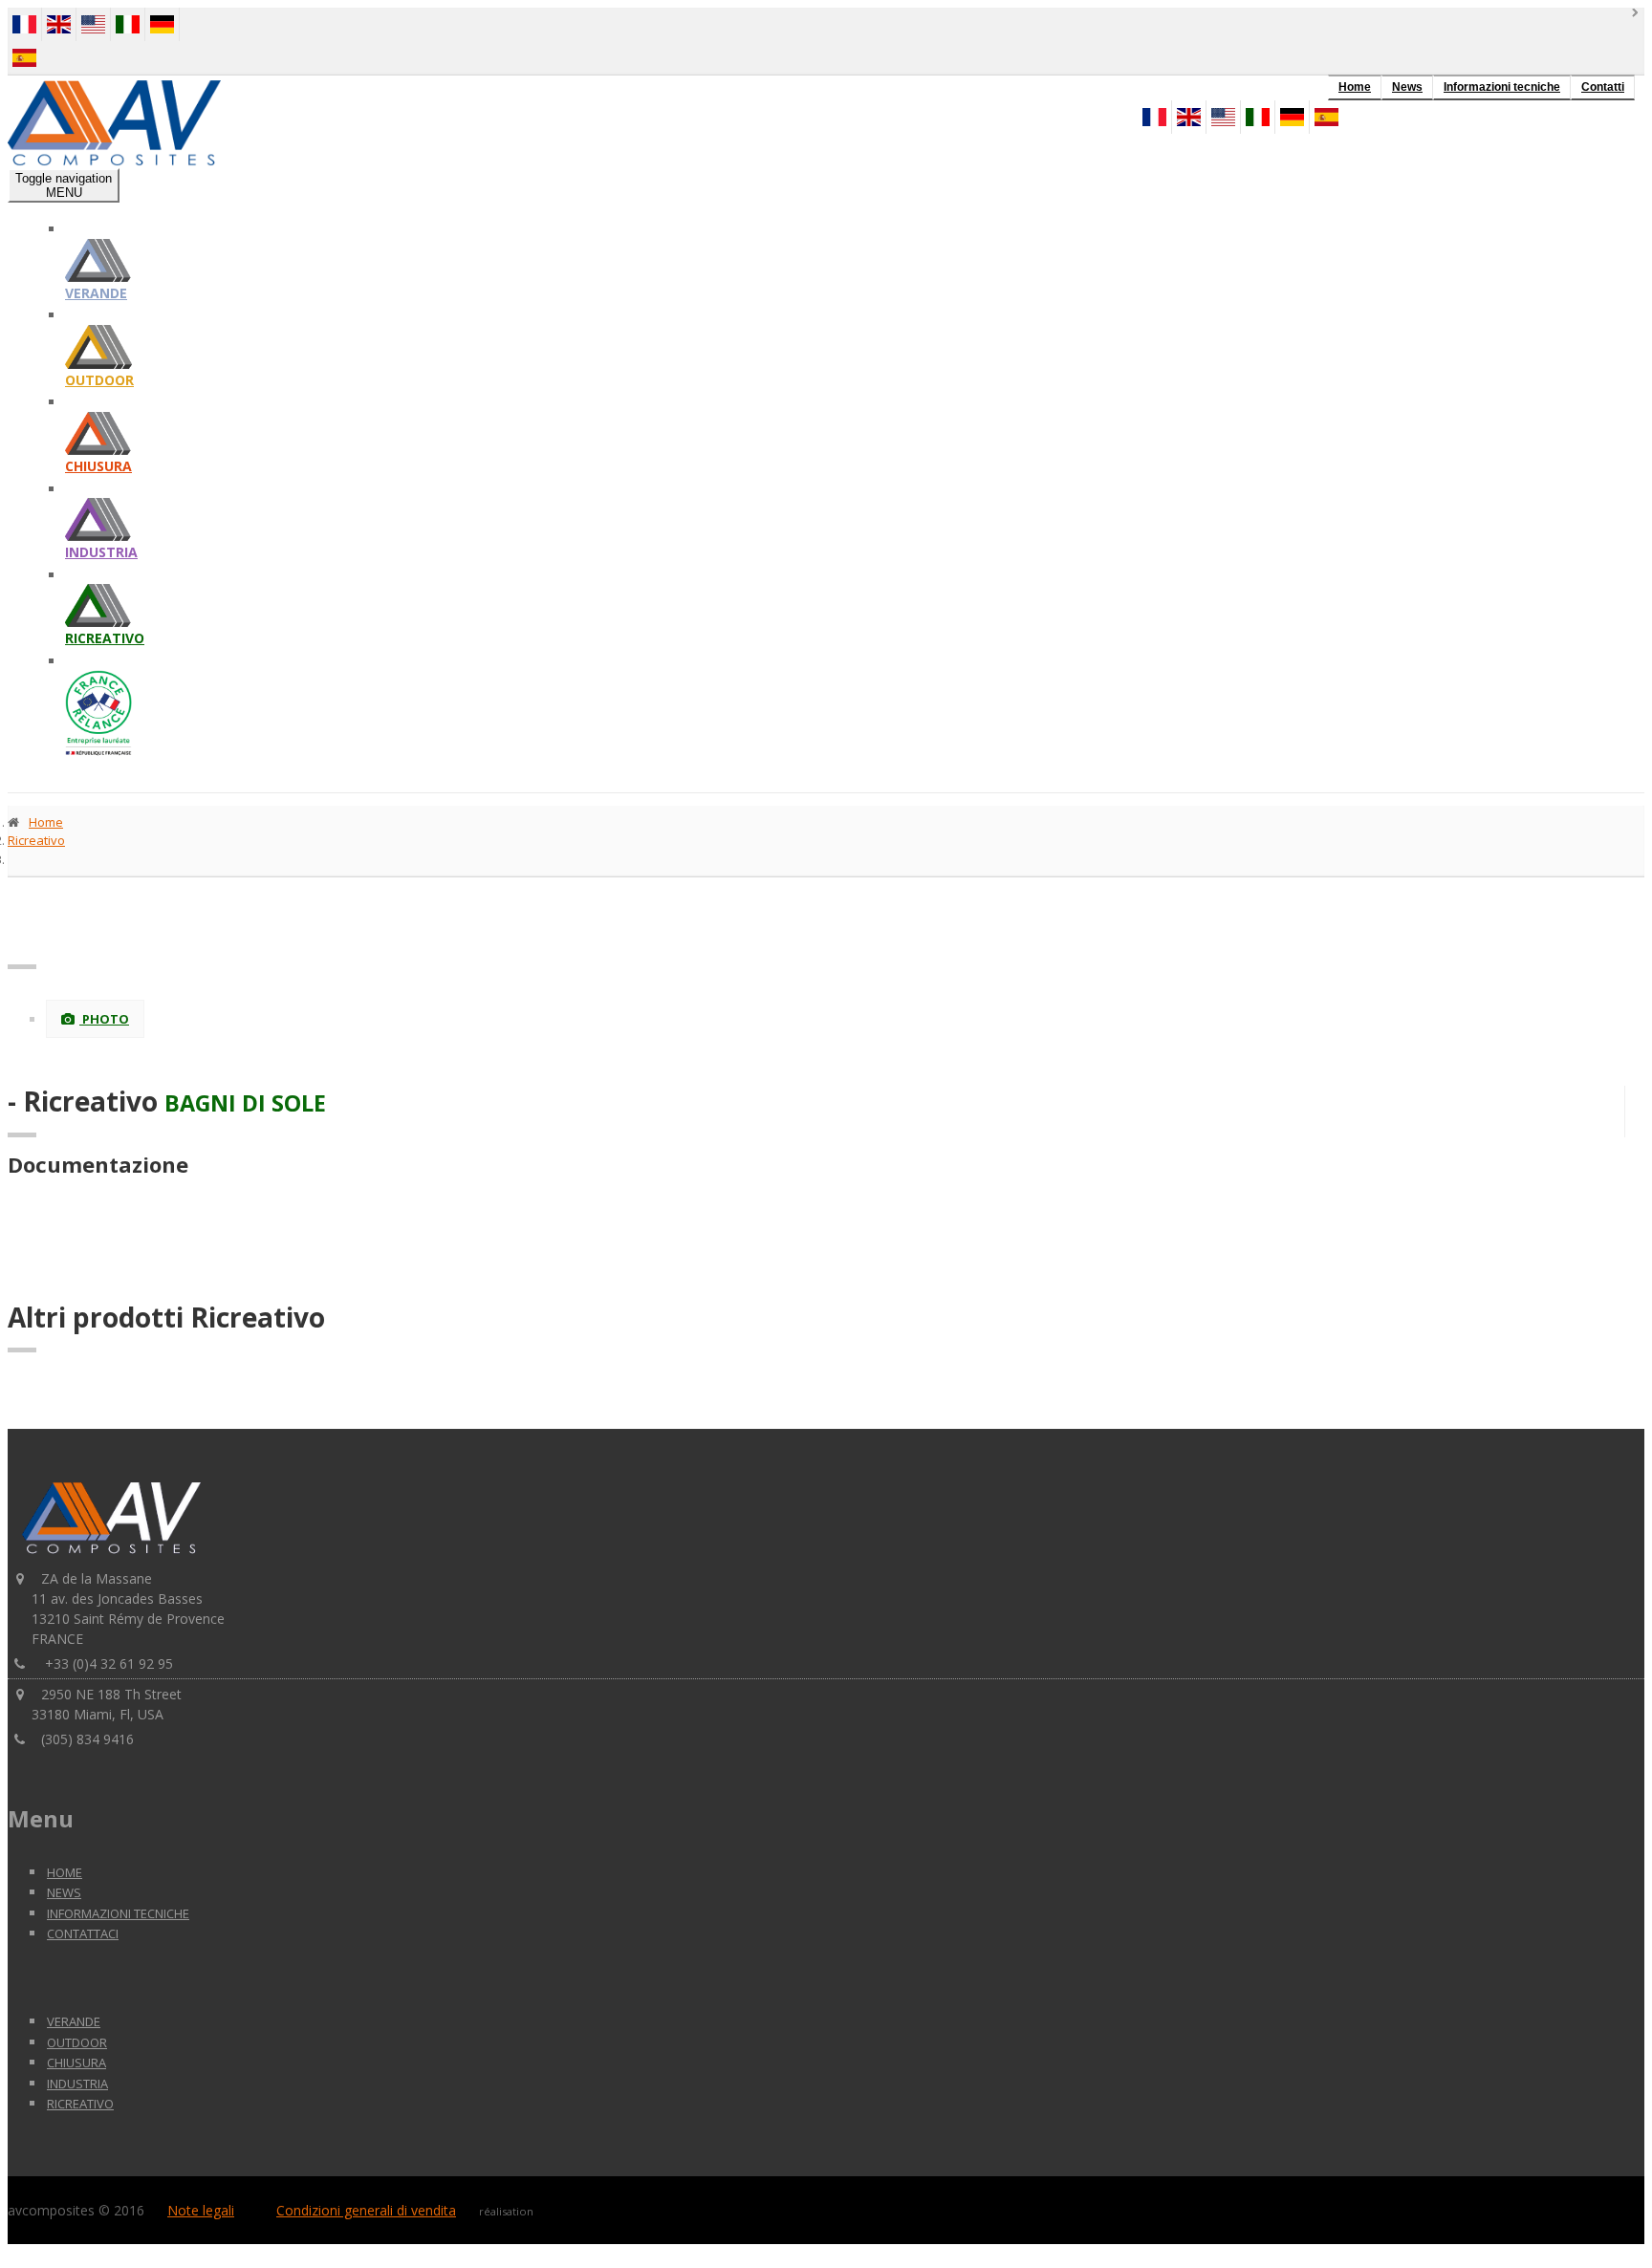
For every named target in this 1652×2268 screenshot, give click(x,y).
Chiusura (98, 466)
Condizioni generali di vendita (366, 2210)
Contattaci (83, 1933)
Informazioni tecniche (1502, 87)
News (1407, 87)
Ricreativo (105, 638)
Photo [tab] (104, 1019)
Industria (101, 552)
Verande (96, 293)
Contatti (1603, 87)
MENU (64, 185)
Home (1355, 87)
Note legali (201, 2210)
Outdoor (99, 380)
